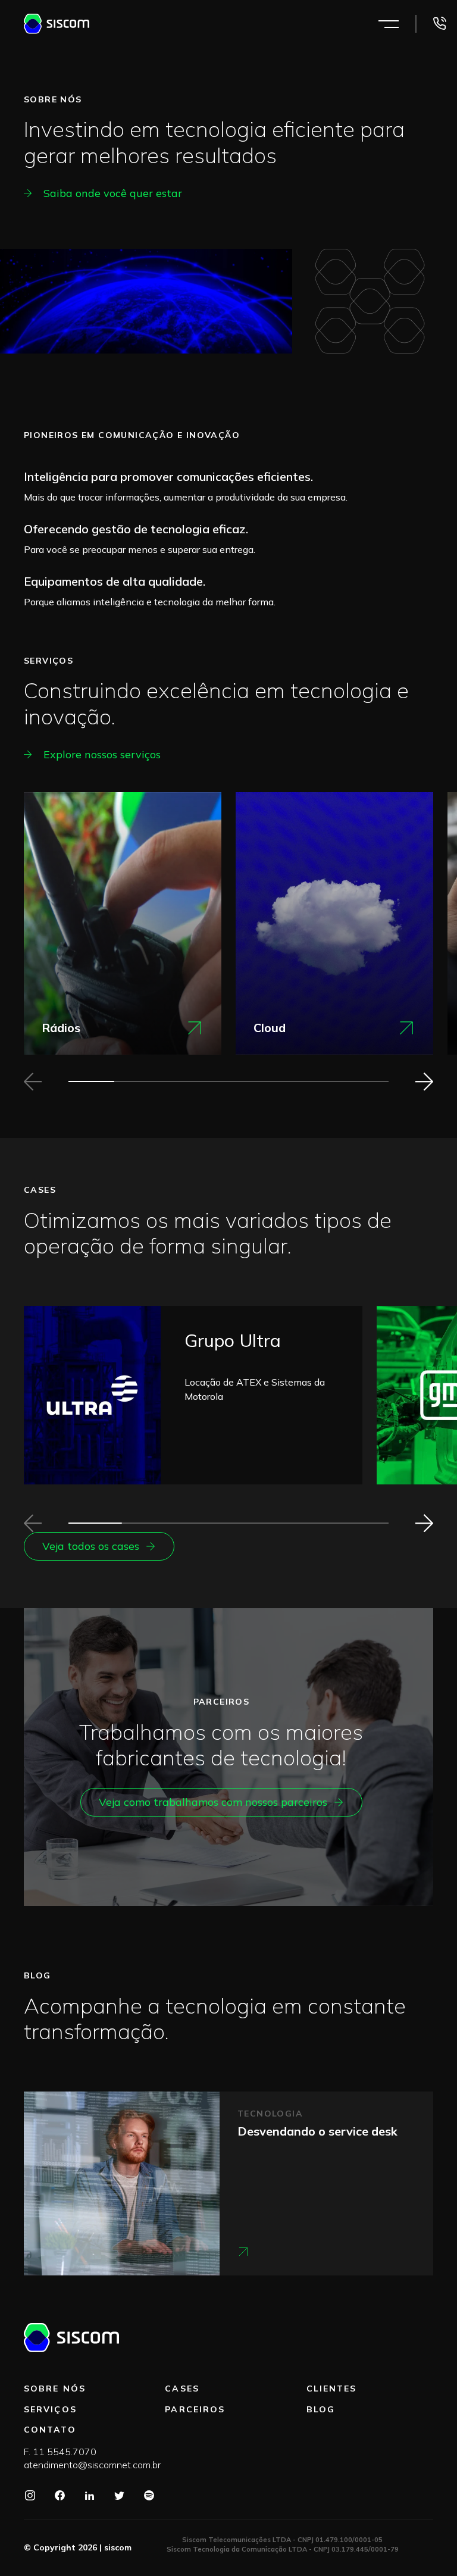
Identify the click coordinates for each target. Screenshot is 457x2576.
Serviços (50, 2409)
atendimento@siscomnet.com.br (92, 2465)
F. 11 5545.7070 (60, 2452)
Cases (182, 2389)
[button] (424, 1081)
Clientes (332, 2389)
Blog (321, 2409)
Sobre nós (55, 2389)
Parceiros (195, 2409)
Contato (50, 2430)
